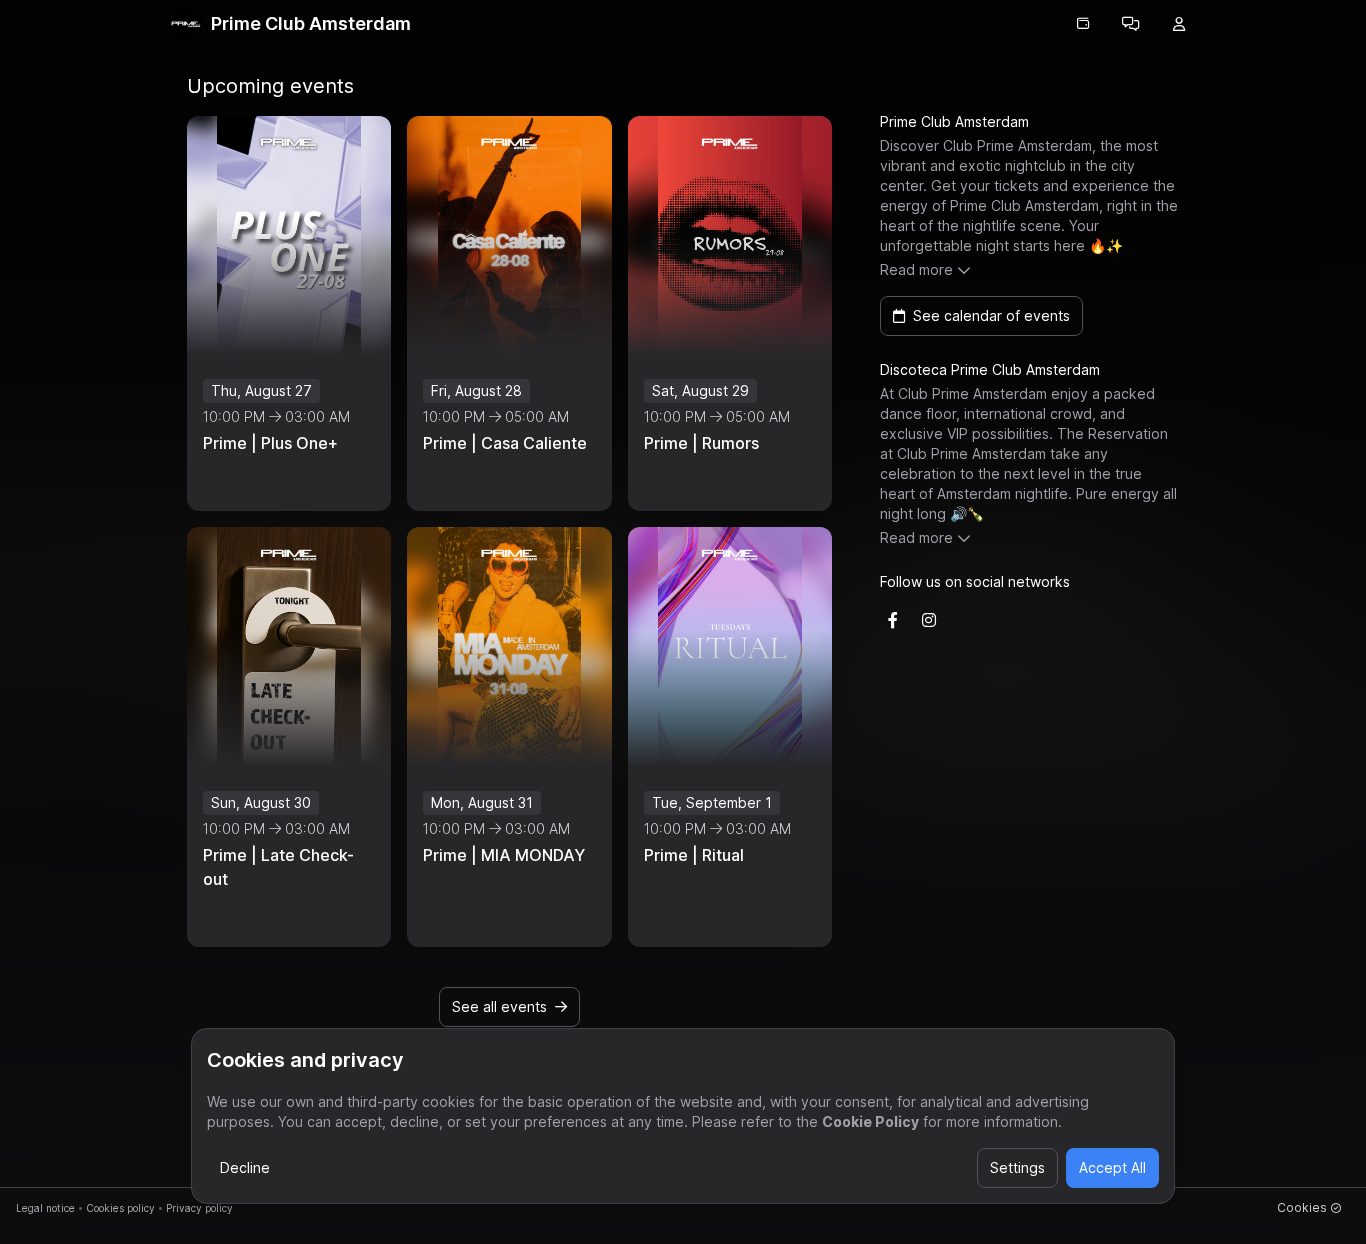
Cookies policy (120, 1208)
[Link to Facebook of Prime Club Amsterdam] (893, 620)
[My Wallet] (1083, 24)
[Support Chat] (1131, 24)
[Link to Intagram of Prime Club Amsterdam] (929, 620)
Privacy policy (199, 1208)
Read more (916, 269)
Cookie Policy (870, 1121)
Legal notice (45, 1208)
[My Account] (1179, 24)
